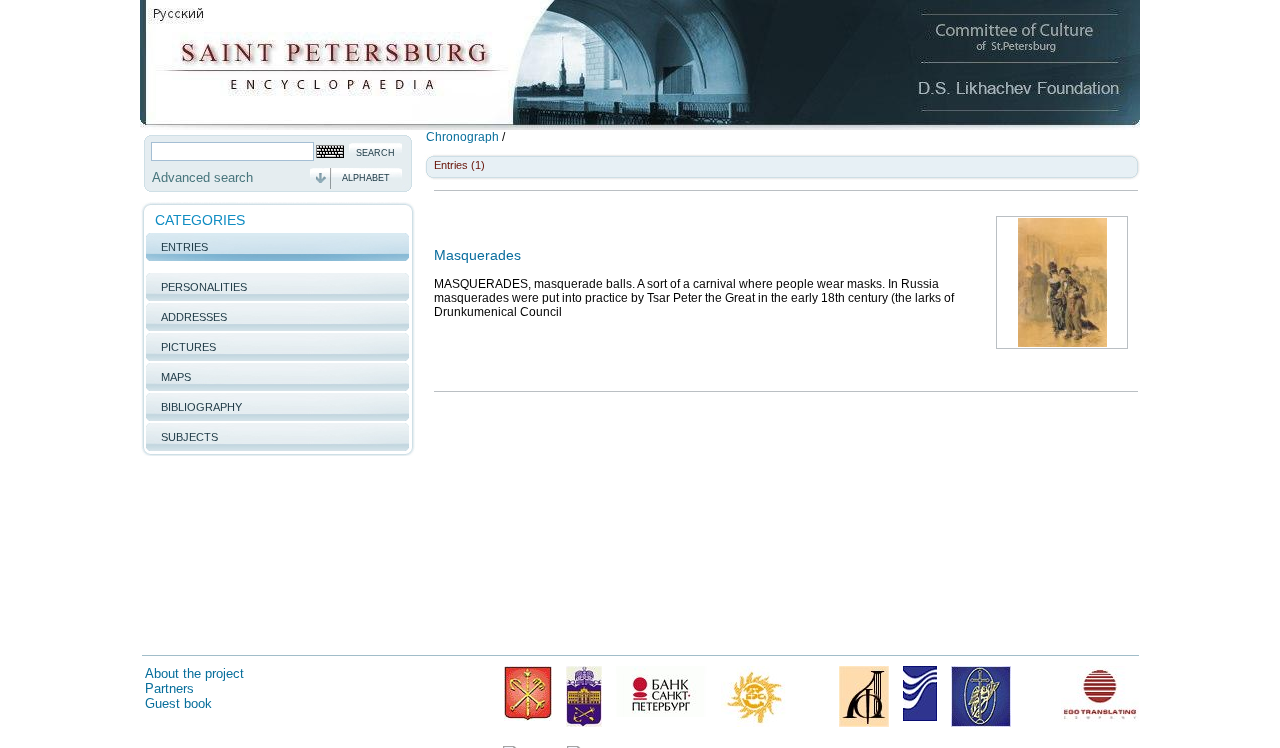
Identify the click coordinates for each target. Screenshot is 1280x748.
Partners (169, 688)
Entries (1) (459, 165)
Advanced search (202, 177)
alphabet (366, 178)
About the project (194, 673)
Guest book (178, 703)
